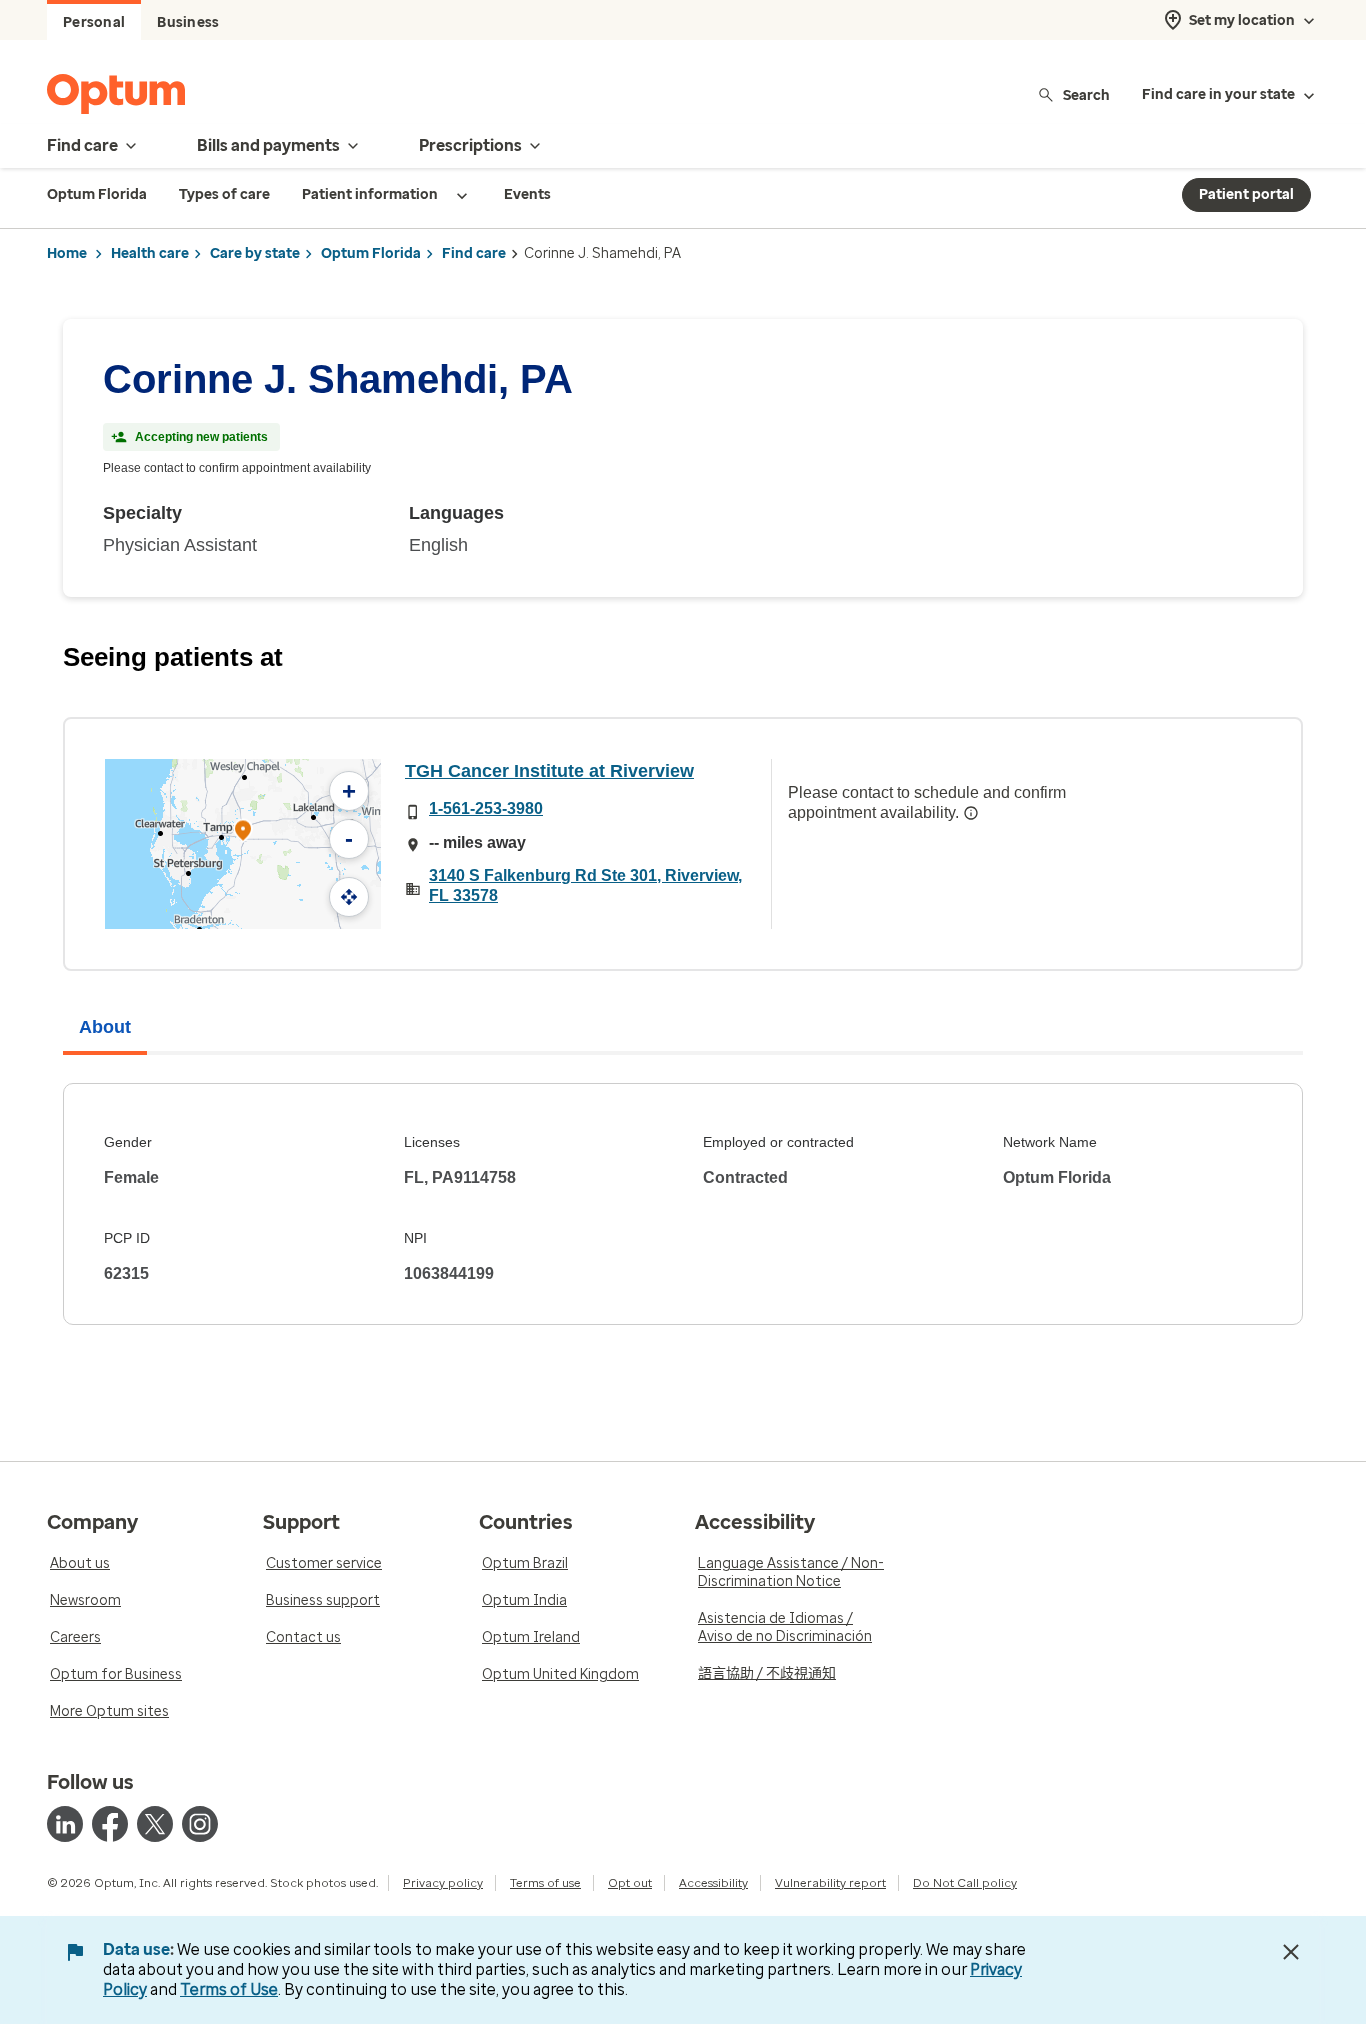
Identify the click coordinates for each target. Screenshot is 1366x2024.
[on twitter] (155, 1824)
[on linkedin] (65, 1824)
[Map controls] (349, 897)
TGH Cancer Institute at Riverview (549, 771)
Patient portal (1246, 194)
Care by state (255, 253)
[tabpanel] (683, 1204)
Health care (150, 253)
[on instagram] (200, 1824)
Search (1086, 94)
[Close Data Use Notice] (1291, 1952)
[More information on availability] (971, 813)
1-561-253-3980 (486, 808)
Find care (474, 253)
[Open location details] (243, 832)
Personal (94, 22)
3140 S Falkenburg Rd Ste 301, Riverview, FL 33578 (585, 885)
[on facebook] (110, 1824)
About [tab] (105, 1027)
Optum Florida (371, 253)
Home (67, 253)
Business (188, 22)
